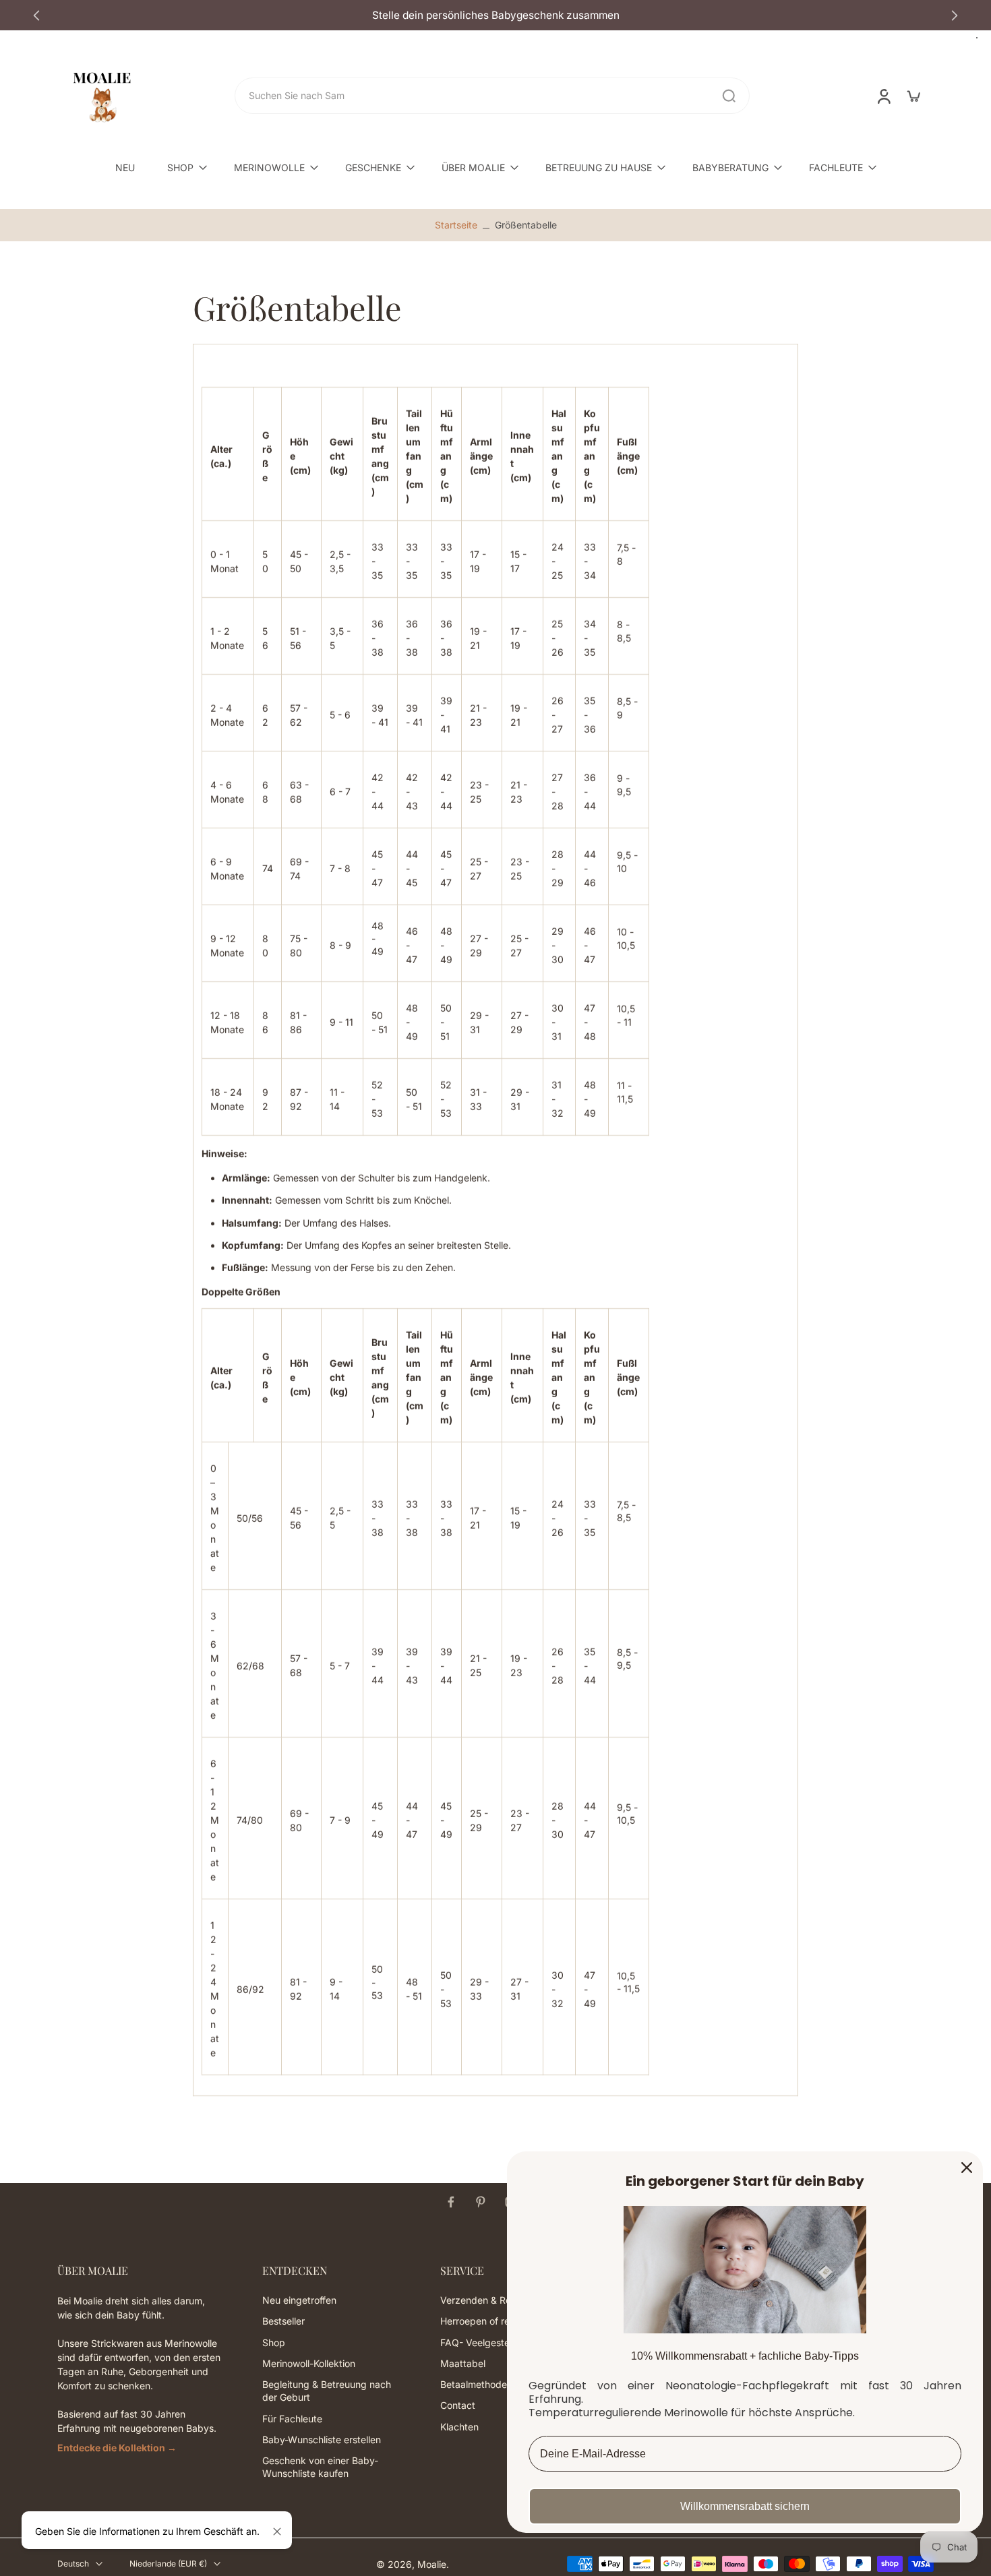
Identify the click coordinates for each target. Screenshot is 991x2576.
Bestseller (283, 2321)
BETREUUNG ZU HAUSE (599, 167)
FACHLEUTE (836, 167)
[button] (140, 2271)
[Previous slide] (36, 16)
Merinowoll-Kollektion (309, 2363)
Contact (458, 2405)
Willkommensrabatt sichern (745, 2506)
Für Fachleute (292, 2418)
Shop (274, 2342)
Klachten (459, 2426)
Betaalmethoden (476, 2384)
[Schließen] (277, 2532)
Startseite (456, 225)
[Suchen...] (729, 96)
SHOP (180, 167)
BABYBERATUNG (730, 167)
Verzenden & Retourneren (497, 2300)
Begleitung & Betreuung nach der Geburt (327, 2391)
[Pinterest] (481, 2202)
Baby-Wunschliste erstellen (322, 2440)
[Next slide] (955, 16)
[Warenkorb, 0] (913, 96)
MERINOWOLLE (269, 167)
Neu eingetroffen (299, 2300)
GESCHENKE (373, 167)
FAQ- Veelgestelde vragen (499, 2342)
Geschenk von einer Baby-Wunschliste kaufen (320, 2467)
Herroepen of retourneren (496, 2321)
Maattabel (463, 2363)
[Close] (967, 2168)
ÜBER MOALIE (473, 167)
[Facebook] (451, 2202)
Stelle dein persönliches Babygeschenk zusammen (496, 15)
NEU (125, 167)
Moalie (432, 2564)
